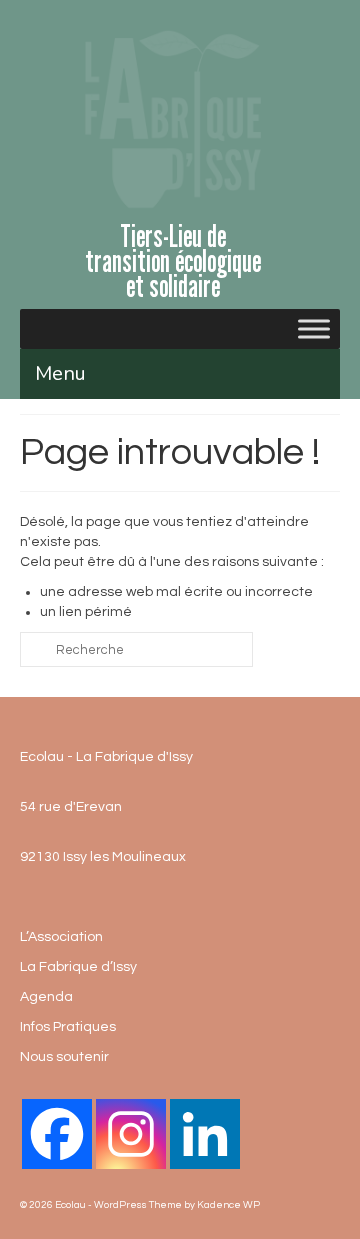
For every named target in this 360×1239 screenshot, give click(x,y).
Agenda (46, 997)
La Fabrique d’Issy (78, 967)
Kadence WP (228, 1205)
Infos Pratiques (68, 1027)
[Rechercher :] (136, 649)
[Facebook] (57, 1134)
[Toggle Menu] (314, 329)
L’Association (61, 937)
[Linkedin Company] (205, 1134)
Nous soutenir (64, 1057)
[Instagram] (131, 1134)
